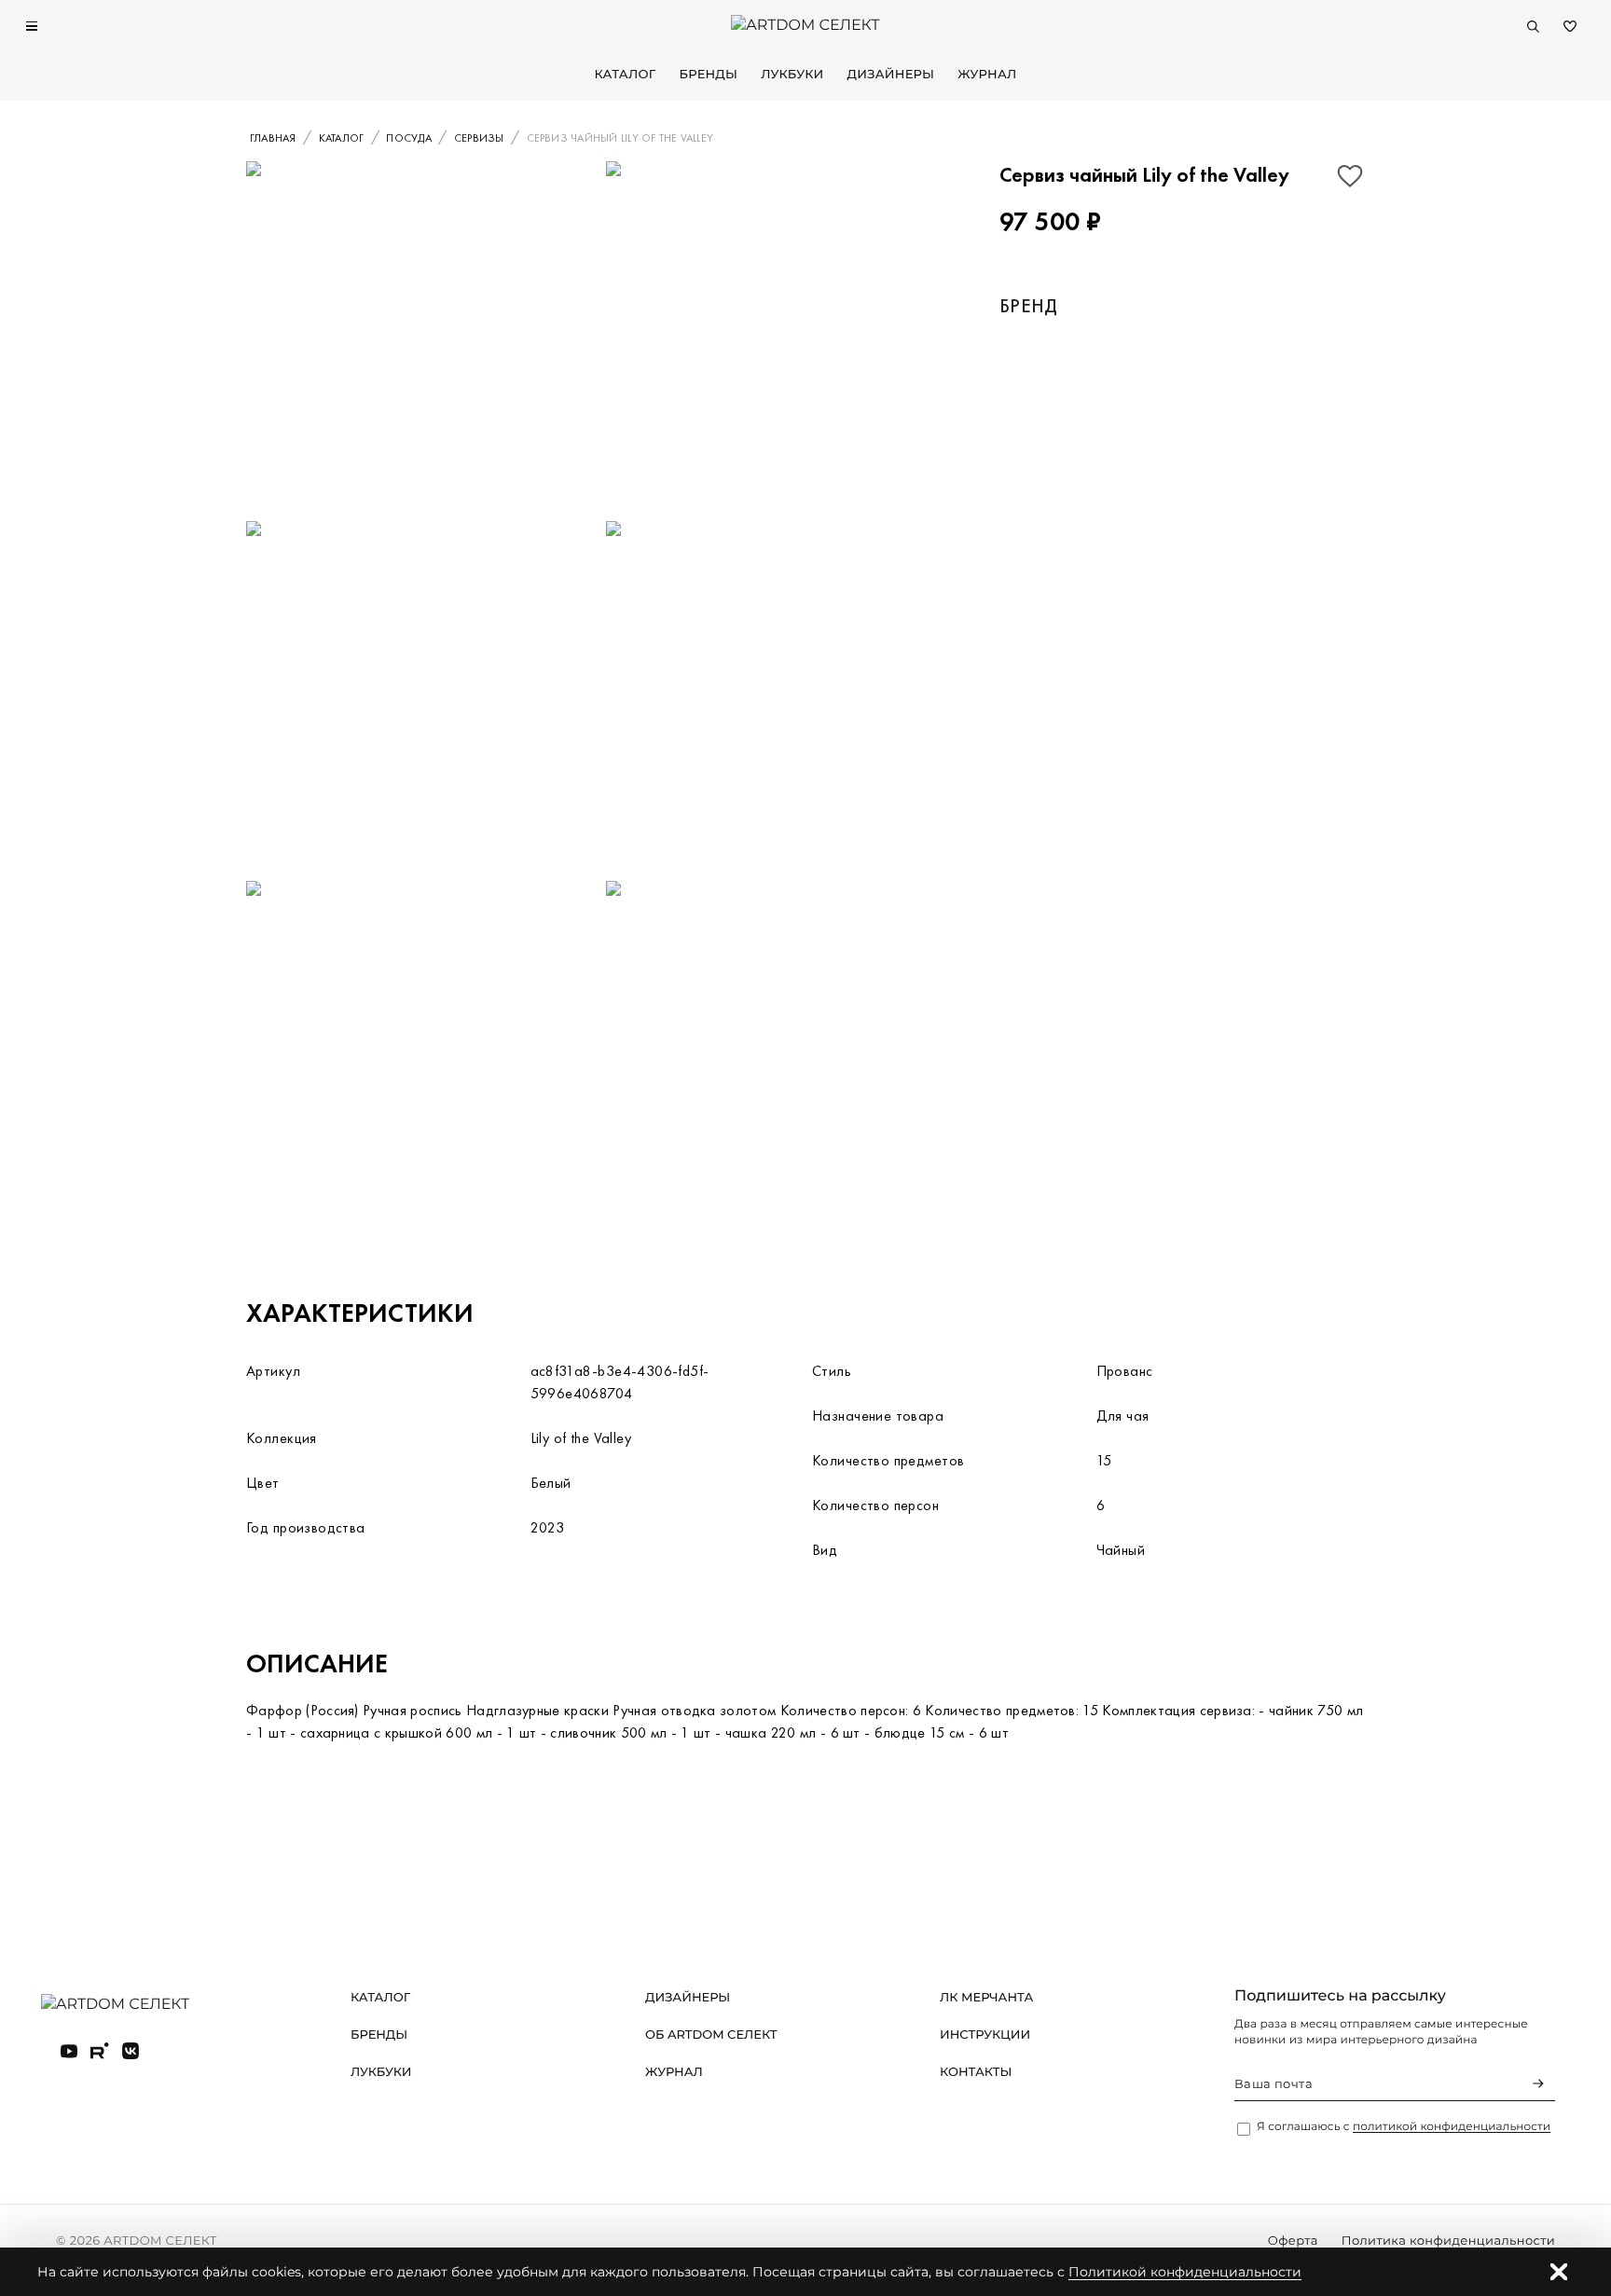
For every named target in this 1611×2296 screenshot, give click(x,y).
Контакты (976, 2072)
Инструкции (985, 2035)
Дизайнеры (891, 75)
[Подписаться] (1538, 2083)
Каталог (625, 75)
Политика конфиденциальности (1448, 2241)
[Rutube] (100, 2051)
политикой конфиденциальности (1452, 2127)
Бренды (708, 75)
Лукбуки (792, 75)
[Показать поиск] (1533, 26)
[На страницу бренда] (1102, 391)
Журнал (987, 75)
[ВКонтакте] (131, 2051)
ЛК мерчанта (986, 1998)
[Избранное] (1570, 26)
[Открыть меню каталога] (32, 26)
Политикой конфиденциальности (1185, 2272)
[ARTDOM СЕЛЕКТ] (130, 2005)
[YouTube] (69, 2051)
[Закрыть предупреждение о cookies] (1559, 2272)
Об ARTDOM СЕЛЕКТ (711, 2035)
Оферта (1293, 2241)
